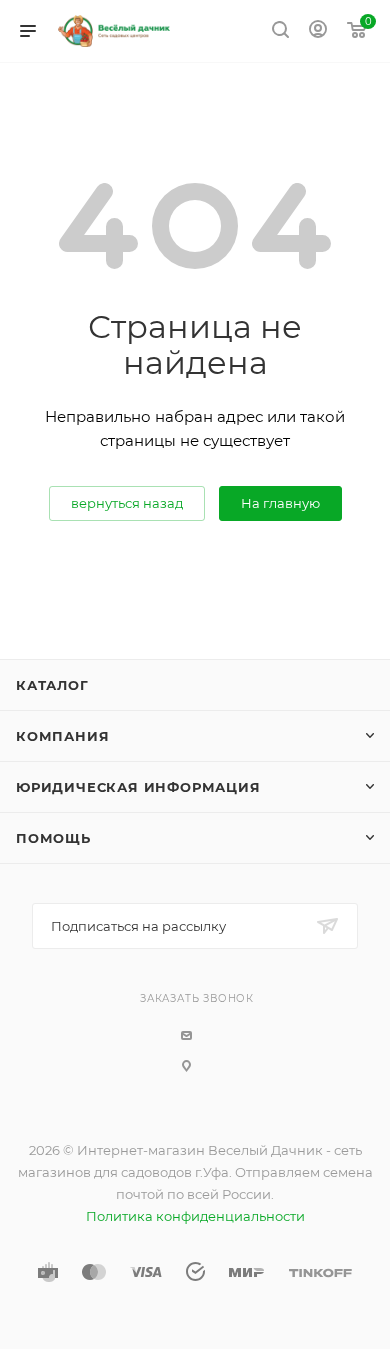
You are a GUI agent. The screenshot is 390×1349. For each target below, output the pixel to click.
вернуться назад (127, 503)
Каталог (52, 685)
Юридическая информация (138, 787)
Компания (62, 736)
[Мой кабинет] (318, 31)
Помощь (53, 838)
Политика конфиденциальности (195, 1216)
